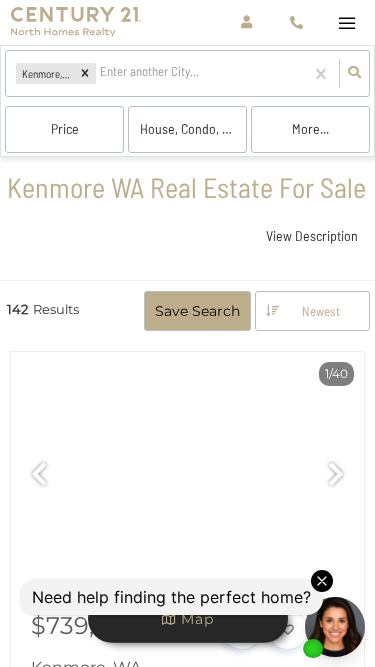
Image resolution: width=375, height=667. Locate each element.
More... (310, 128)
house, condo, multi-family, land (193, 128)
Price (65, 128)
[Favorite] (288, 630)
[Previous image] (39, 476)
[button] (85, 74)
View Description (312, 235)
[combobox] (101, 73)
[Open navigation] (346, 23)
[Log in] (246, 22)
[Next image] (336, 476)
